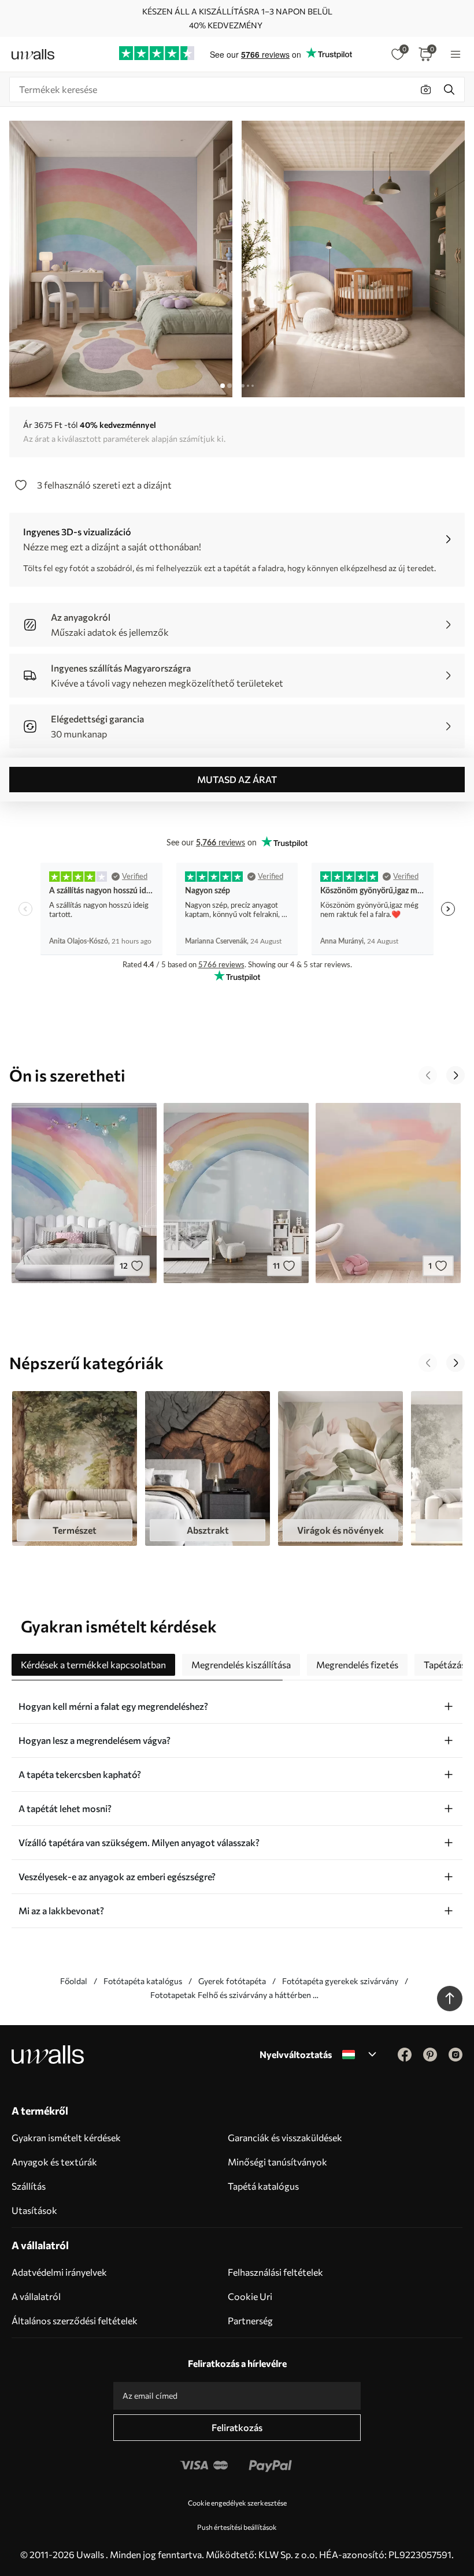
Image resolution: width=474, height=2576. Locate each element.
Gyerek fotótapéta (232, 1981)
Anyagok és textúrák (54, 2162)
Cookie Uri (250, 2296)
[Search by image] (426, 90)
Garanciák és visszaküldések (285, 2137)
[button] (428, 1075)
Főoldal (74, 1981)
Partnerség (250, 2320)
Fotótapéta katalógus (143, 1981)
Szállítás (29, 2186)
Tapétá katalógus (263, 2186)
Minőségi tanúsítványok (277, 2162)
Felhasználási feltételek (275, 2272)
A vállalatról (36, 2296)
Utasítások (34, 2210)
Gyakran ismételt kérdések (66, 2137)
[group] (75, 1468)
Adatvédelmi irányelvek (59, 2272)
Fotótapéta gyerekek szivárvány (340, 1981)
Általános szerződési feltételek (75, 2320)
